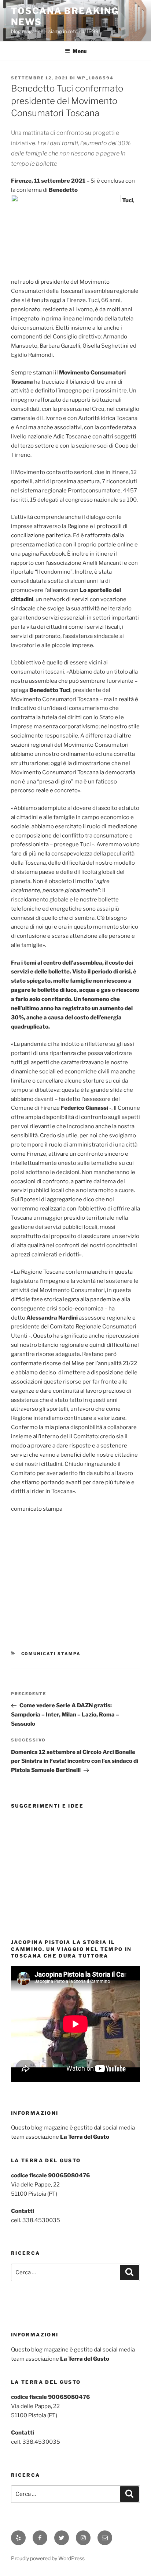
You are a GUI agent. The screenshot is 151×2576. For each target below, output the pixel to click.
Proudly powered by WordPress (48, 2558)
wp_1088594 (95, 78)
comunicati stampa (51, 1654)
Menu (80, 51)
